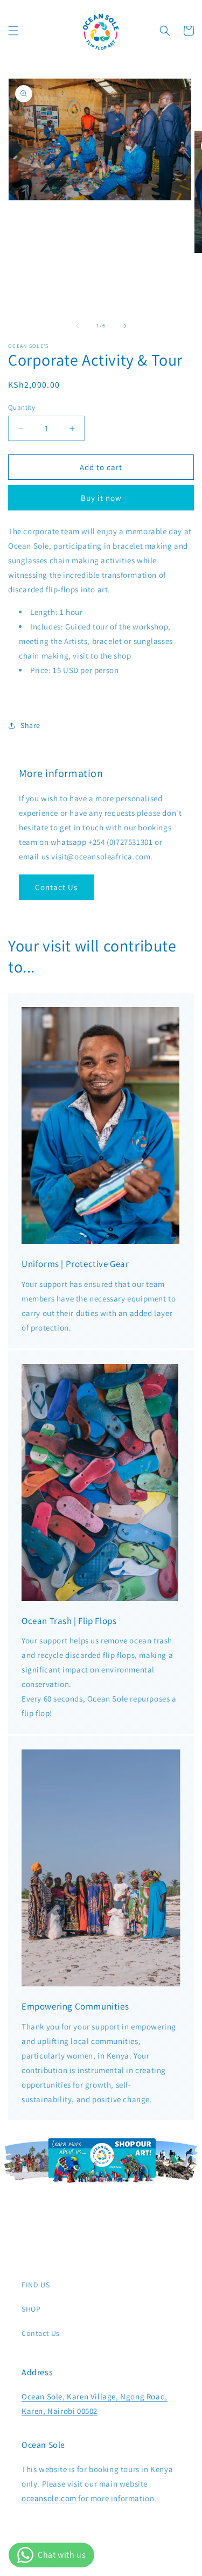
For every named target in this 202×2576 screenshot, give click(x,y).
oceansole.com (49, 2498)
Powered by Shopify (138, 2567)
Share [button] (30, 725)
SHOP (31, 2309)
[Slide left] (78, 326)
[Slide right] (125, 326)
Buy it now (101, 498)
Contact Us (56, 887)
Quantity (22, 407)
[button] (13, 31)
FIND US (36, 2285)
